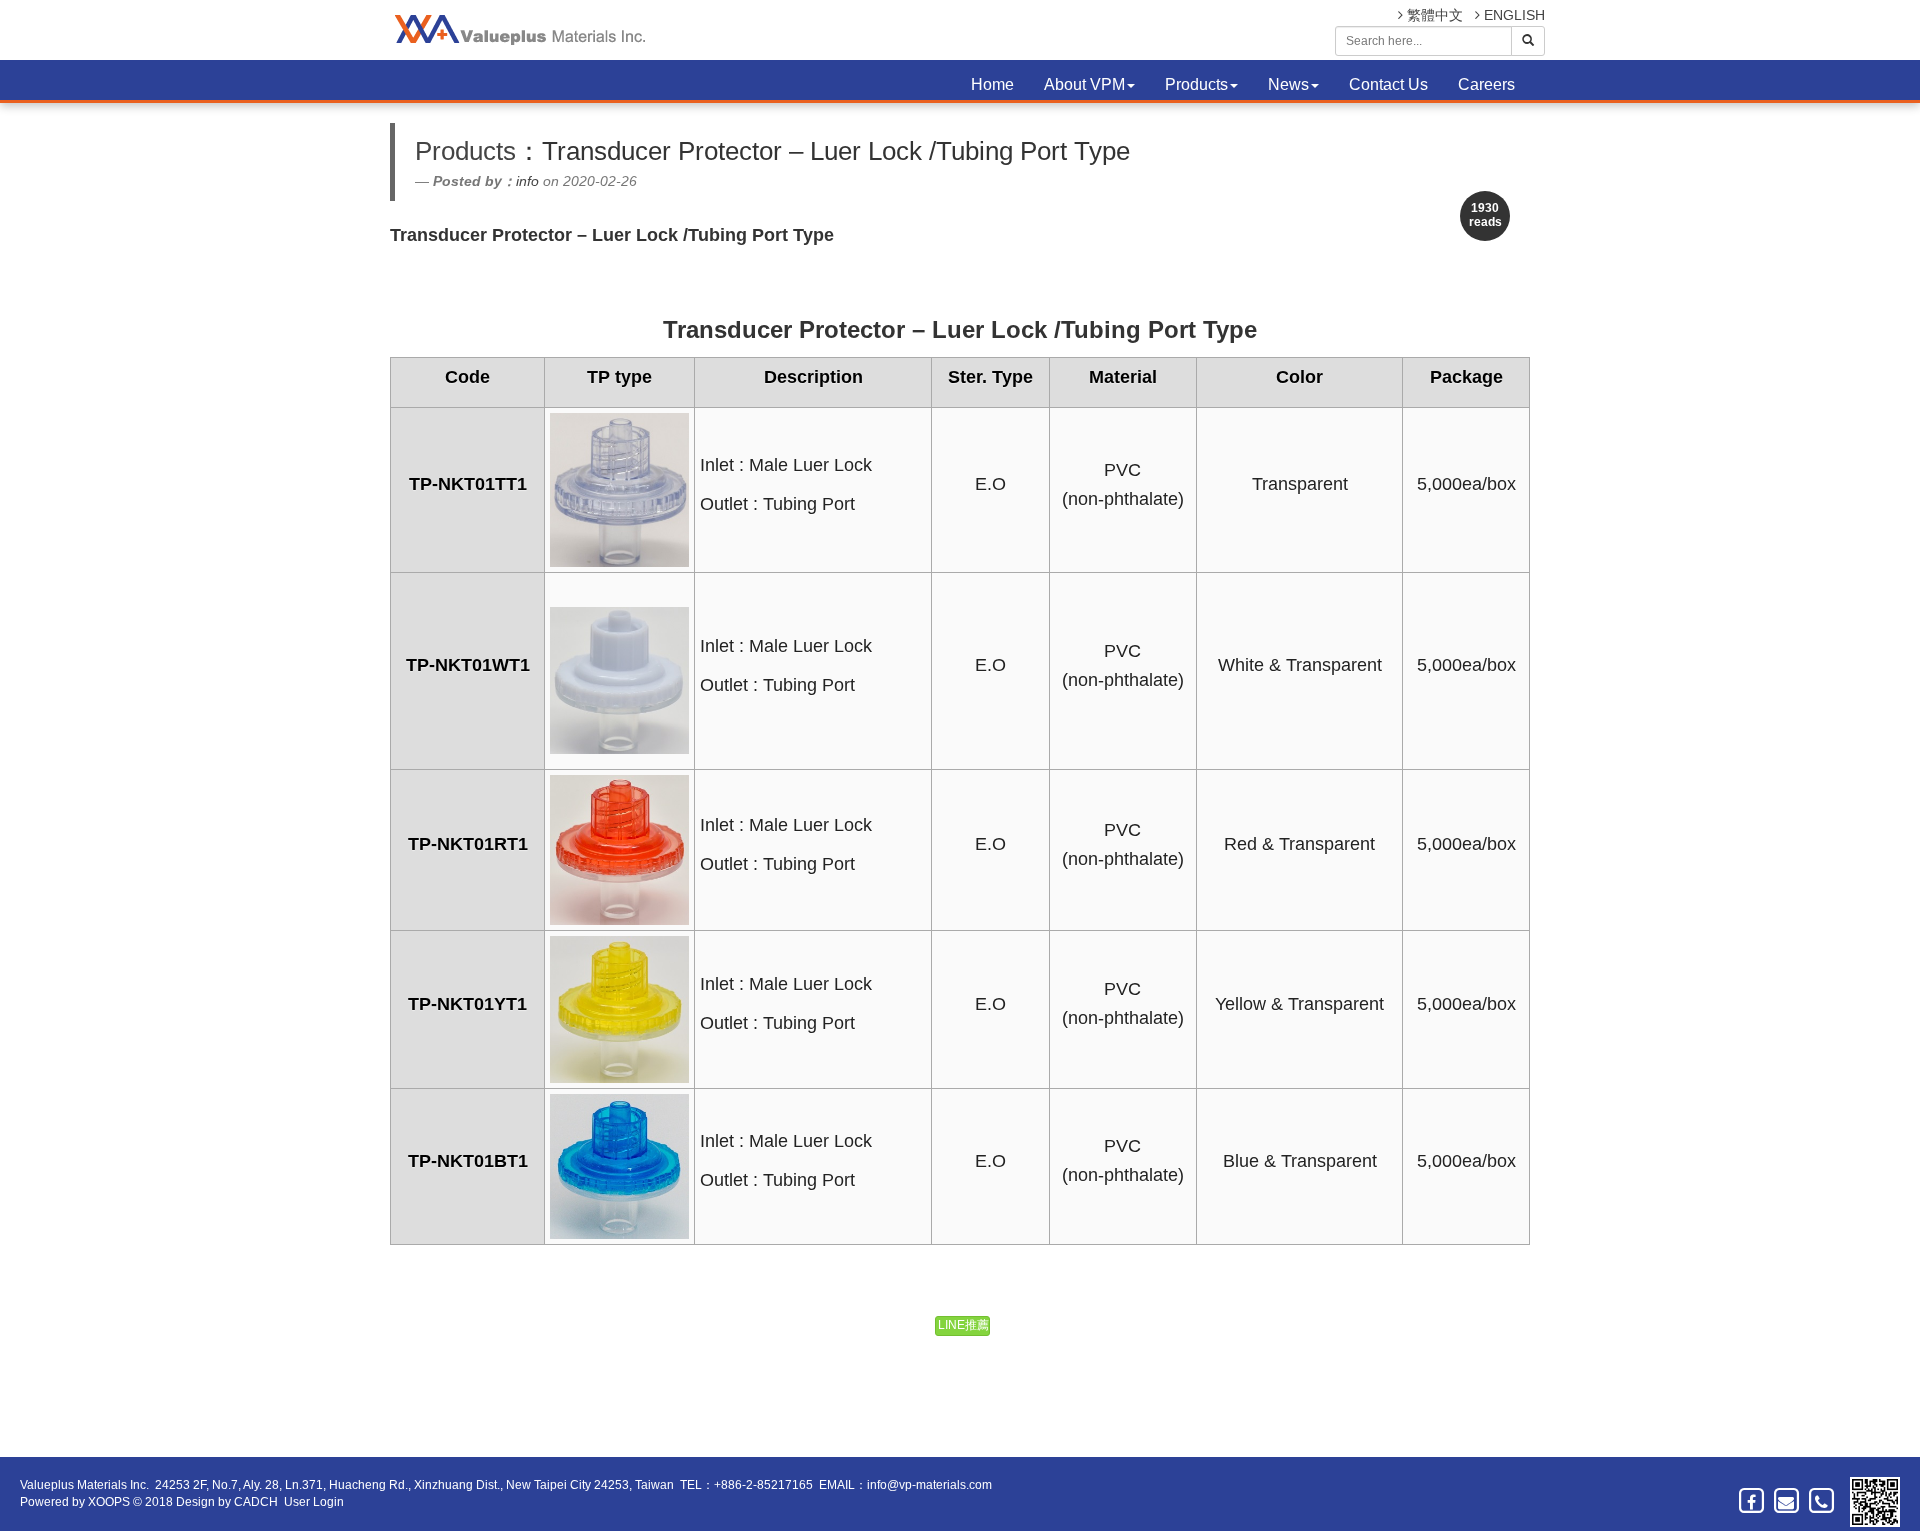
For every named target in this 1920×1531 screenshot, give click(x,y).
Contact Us (1388, 84)
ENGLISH (1512, 15)
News (1288, 84)
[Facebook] (1752, 1501)
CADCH (256, 1502)
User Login (314, 1502)
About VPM (1084, 84)
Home (992, 84)
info (527, 181)
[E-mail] (1787, 1501)
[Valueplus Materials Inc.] (517, 30)
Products (1196, 84)
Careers (1486, 84)
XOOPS (109, 1502)
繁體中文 (1433, 15)
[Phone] (1822, 1501)
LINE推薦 (963, 1325)
